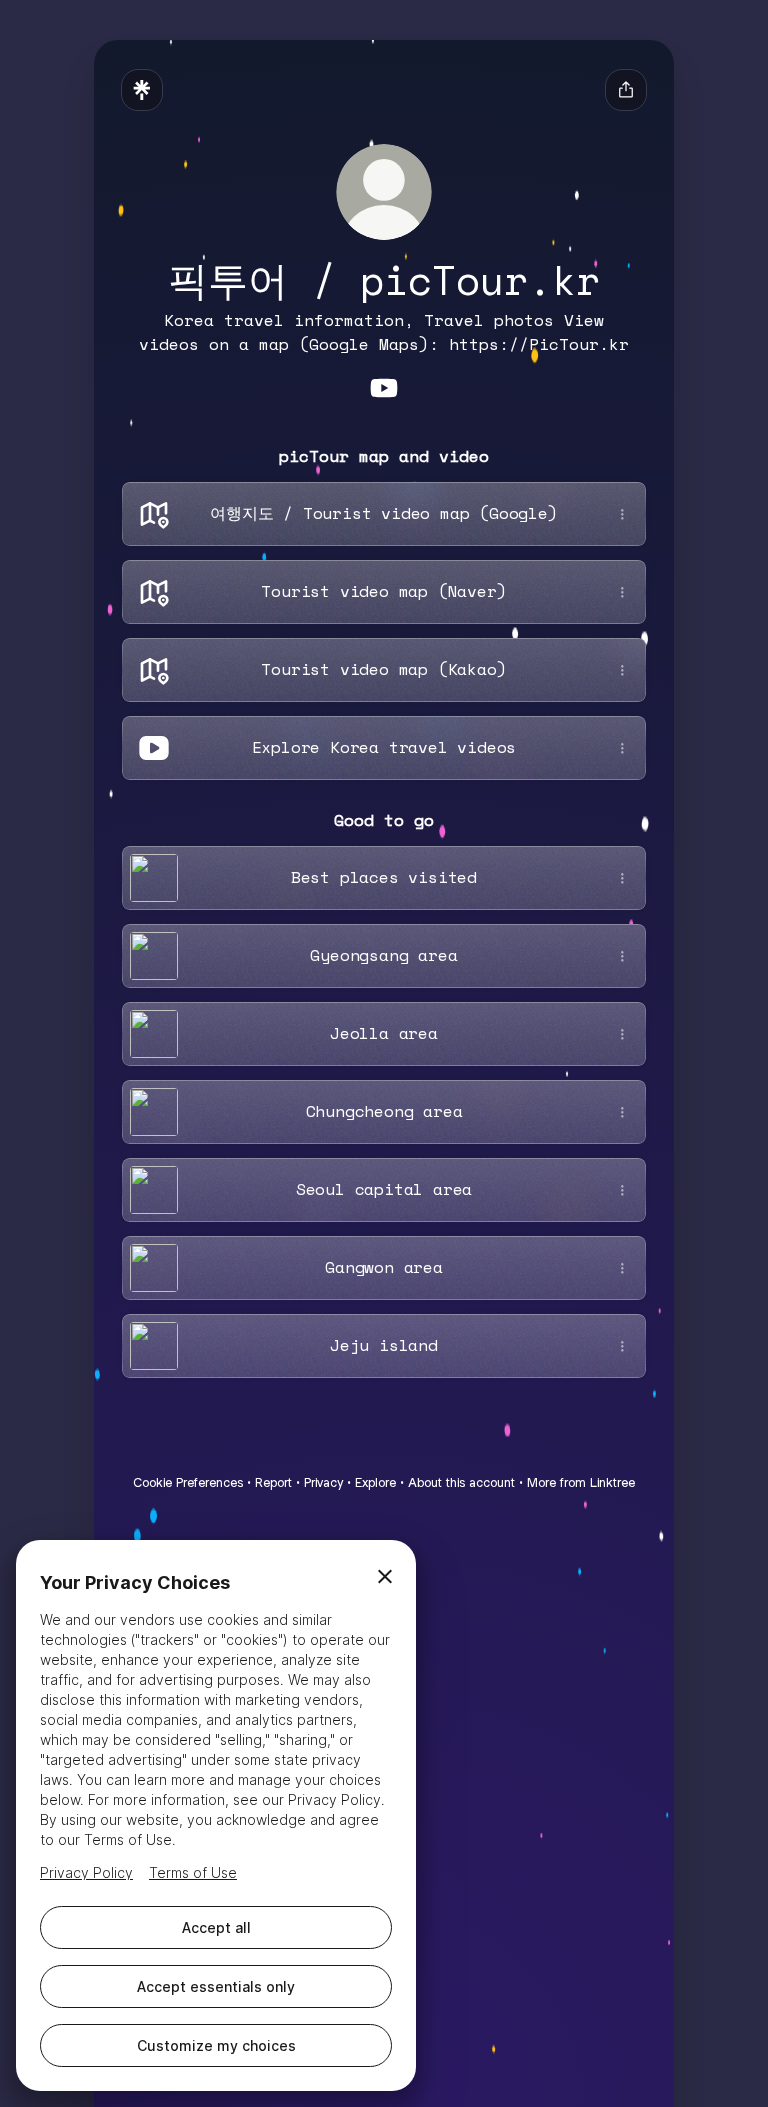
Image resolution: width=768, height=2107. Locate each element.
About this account (461, 1482)
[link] (384, 388)
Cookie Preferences (188, 1482)
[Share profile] (626, 90)
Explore (375, 1482)
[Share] (622, 514)
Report (273, 1482)
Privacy (323, 1482)
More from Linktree (581, 1482)
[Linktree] (142, 90)
